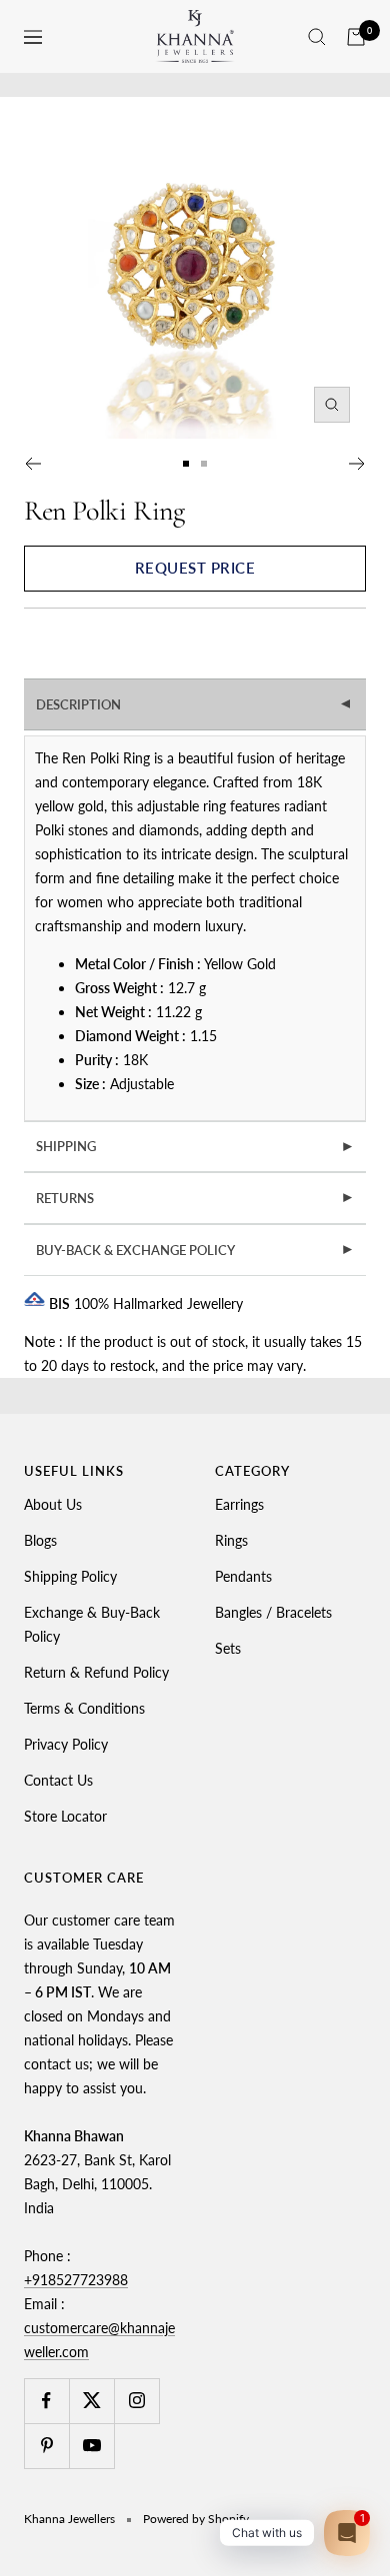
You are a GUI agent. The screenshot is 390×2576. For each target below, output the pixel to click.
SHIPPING (195, 1146)
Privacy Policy (66, 1744)
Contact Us (58, 1780)
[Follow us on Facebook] (46, 2401)
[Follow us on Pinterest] (46, 2446)
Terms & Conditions (84, 1708)
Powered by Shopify (196, 2519)
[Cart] (356, 37)
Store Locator (65, 1816)
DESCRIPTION (196, 704)
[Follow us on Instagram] (136, 2401)
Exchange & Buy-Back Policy (92, 1624)
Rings (231, 1540)
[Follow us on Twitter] (91, 2401)
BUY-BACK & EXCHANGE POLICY (195, 1250)
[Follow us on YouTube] (91, 2446)
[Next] (357, 464)
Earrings (239, 1504)
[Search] (317, 37)
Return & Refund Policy (96, 1672)
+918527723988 (76, 2280)
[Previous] (32, 464)
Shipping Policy (70, 1576)
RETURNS (195, 1198)
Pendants (243, 1576)
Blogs (40, 1540)
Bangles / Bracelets (273, 1612)
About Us (53, 1504)
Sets (228, 1648)
